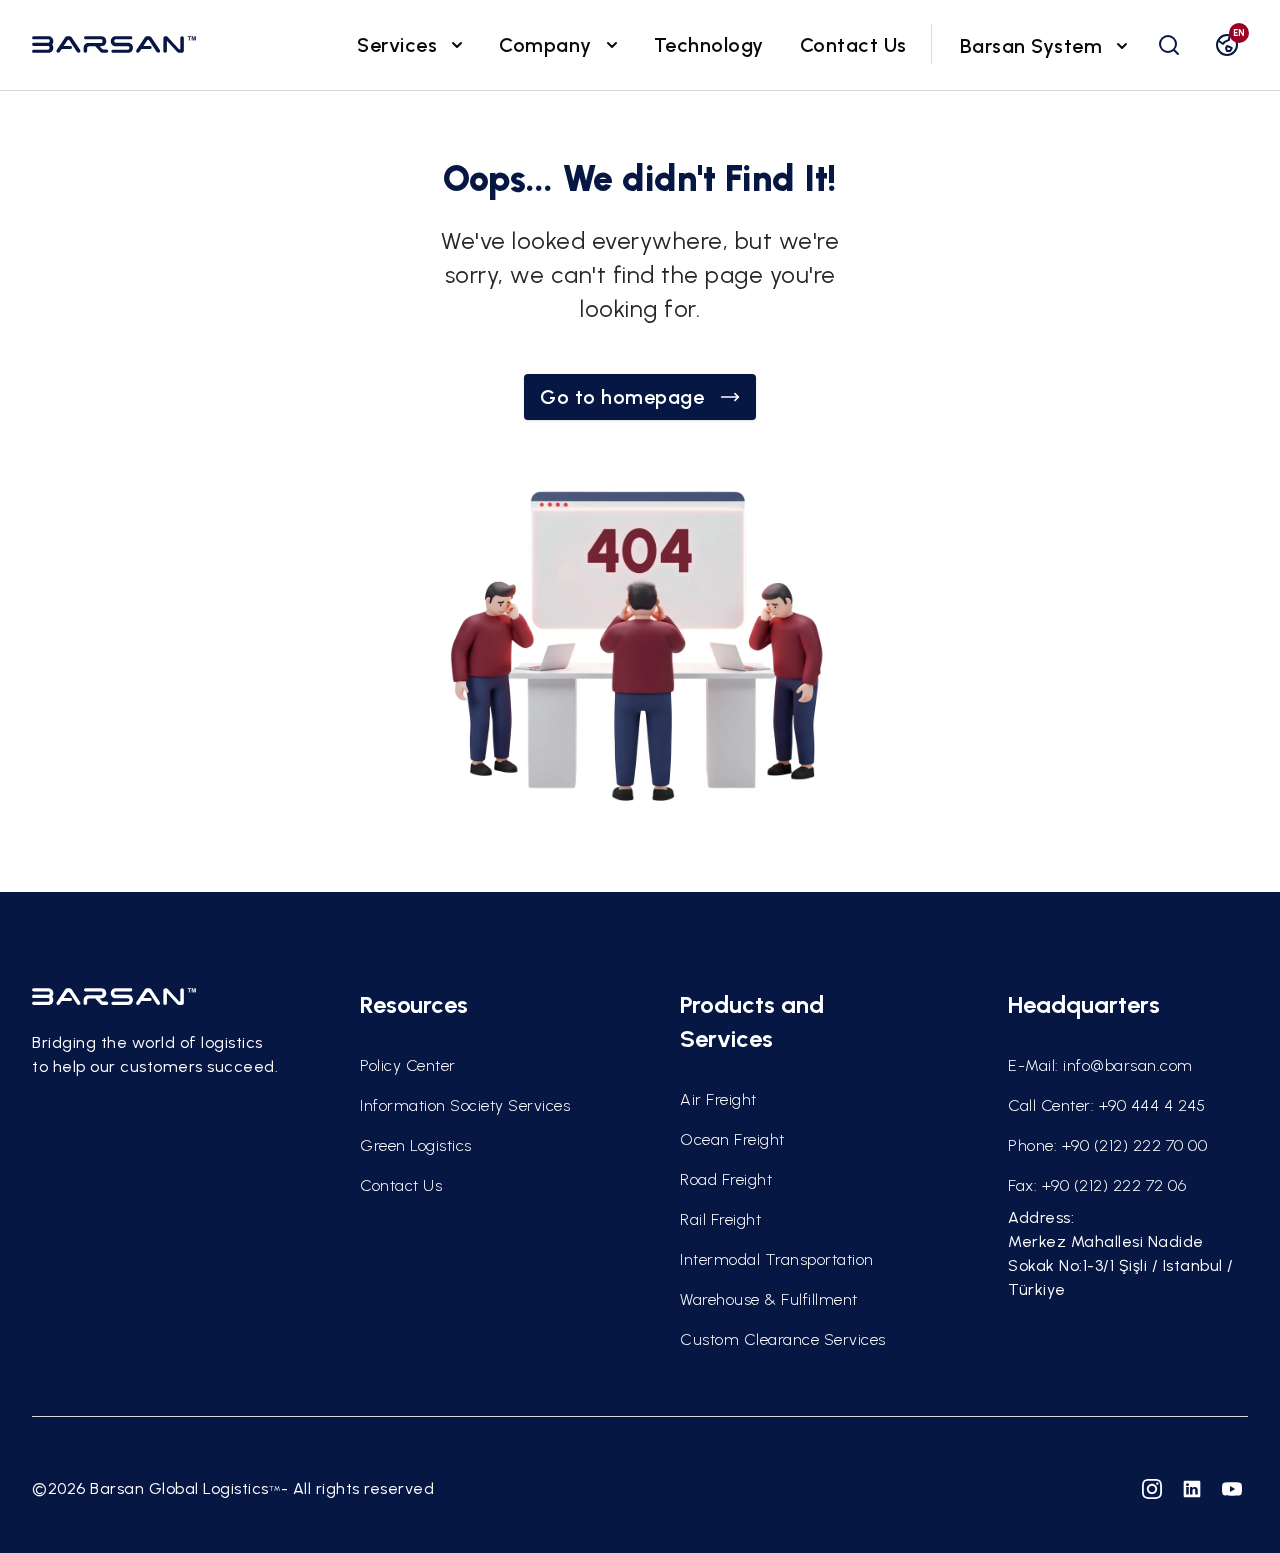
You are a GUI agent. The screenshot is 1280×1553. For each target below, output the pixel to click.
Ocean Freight (732, 1139)
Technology (709, 45)
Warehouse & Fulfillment (769, 1299)
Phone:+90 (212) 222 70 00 (1107, 1145)
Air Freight (718, 1099)
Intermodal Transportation (777, 1259)
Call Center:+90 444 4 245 (1106, 1105)
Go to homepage (622, 397)
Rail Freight (720, 1219)
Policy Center (408, 1065)
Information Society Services (465, 1105)
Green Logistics (416, 1145)
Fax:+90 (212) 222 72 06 (1097, 1185)
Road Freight (726, 1179)
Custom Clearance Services (783, 1339)
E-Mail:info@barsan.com (1100, 1065)
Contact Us (853, 45)
